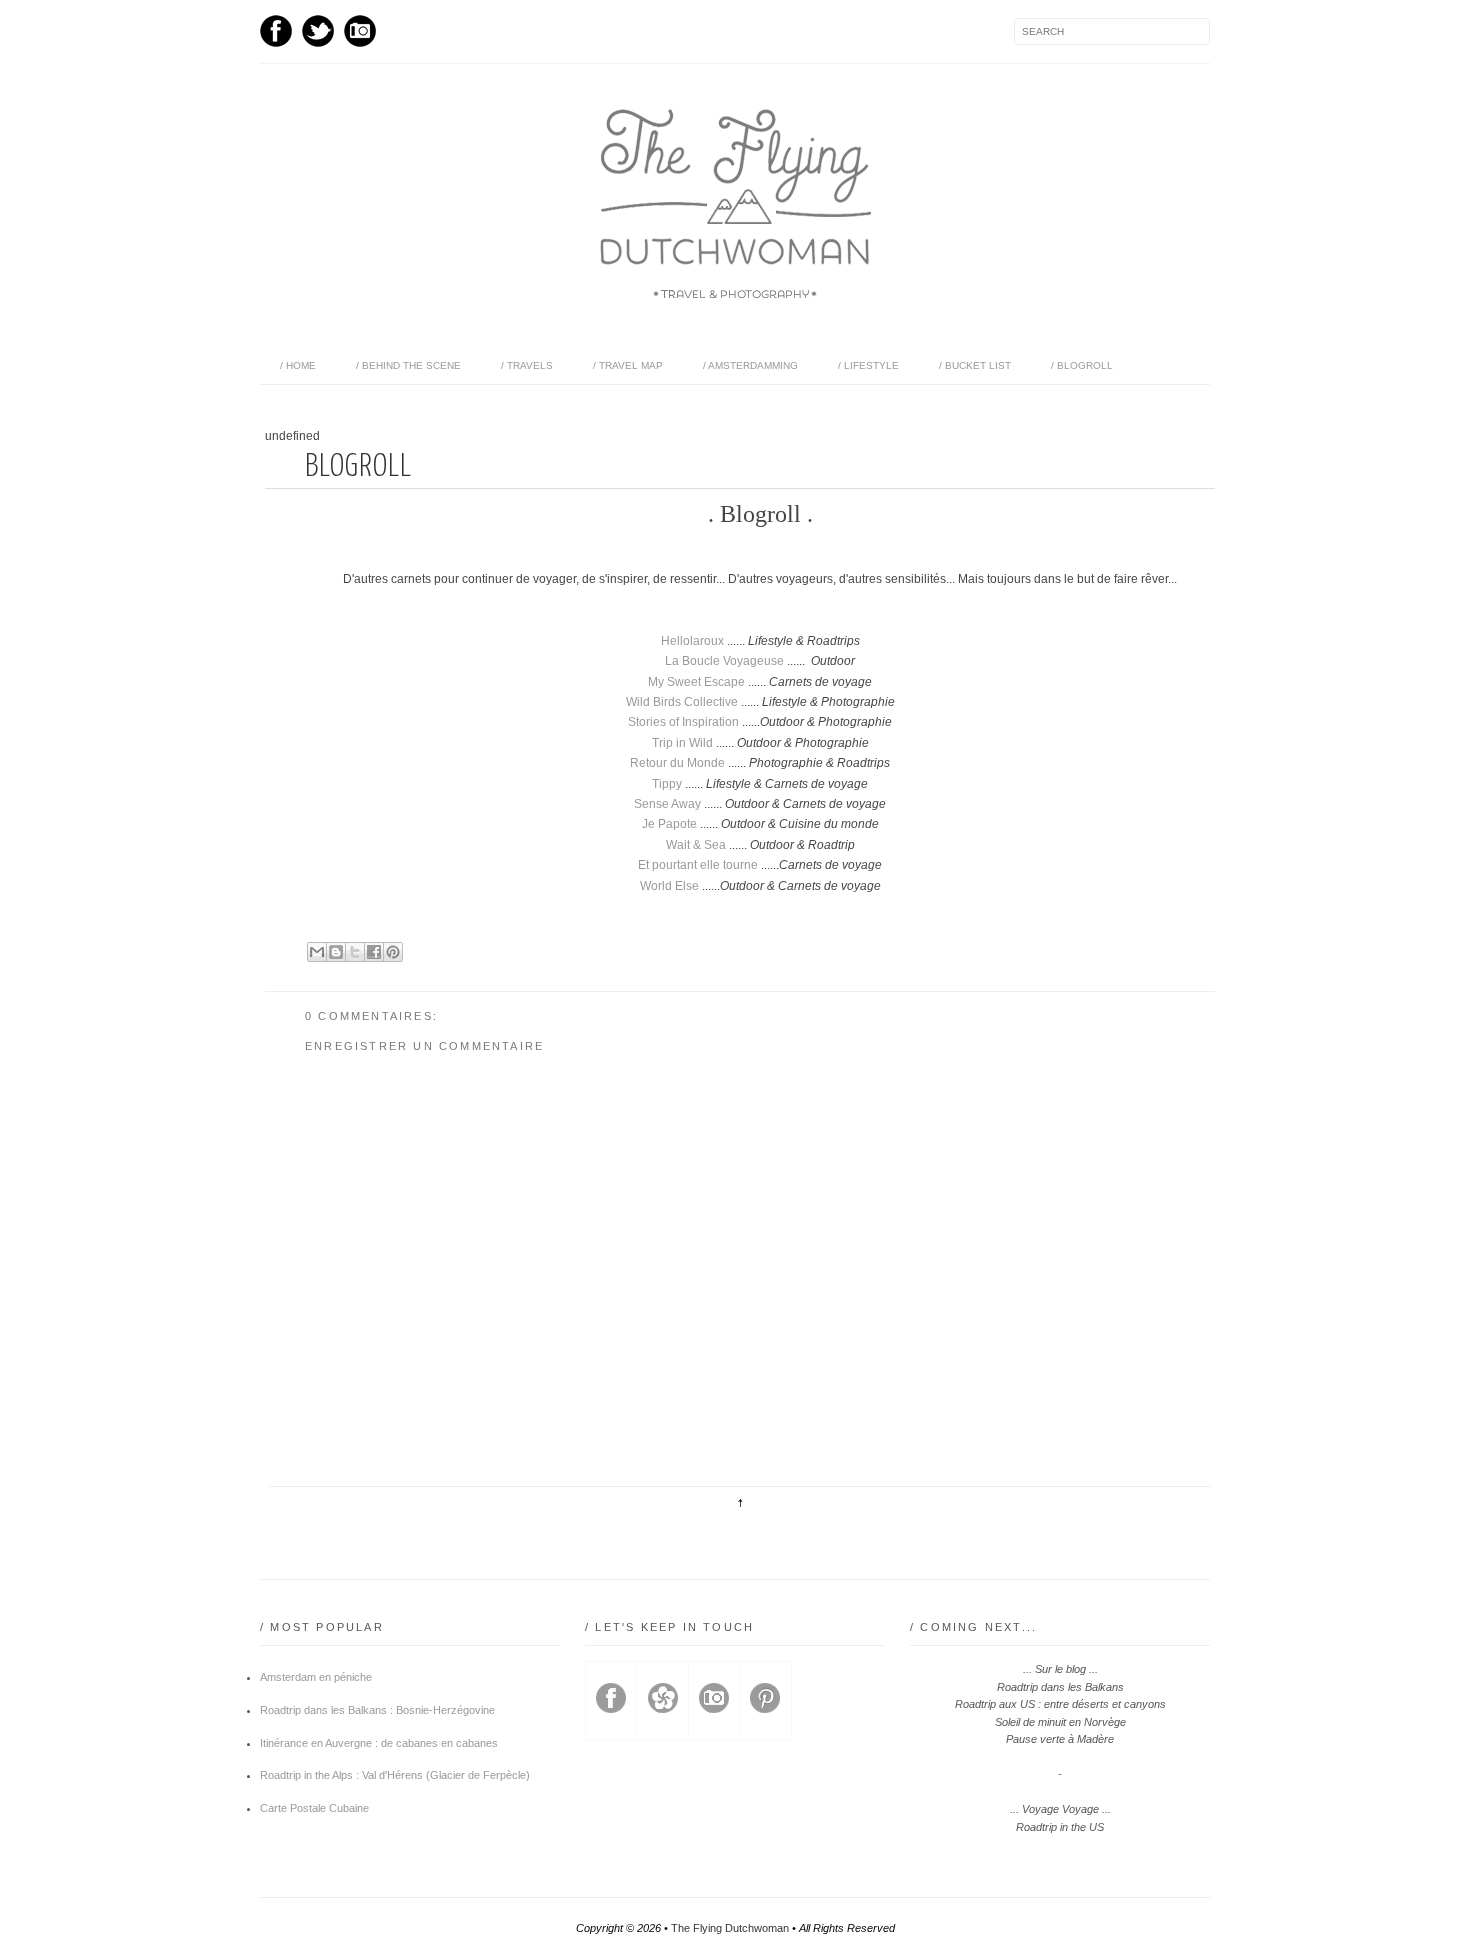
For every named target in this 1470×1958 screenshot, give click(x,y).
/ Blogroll (1082, 365)
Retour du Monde (677, 763)
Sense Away (667, 804)
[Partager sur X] (355, 952)
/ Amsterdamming (750, 365)
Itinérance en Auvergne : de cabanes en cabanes (379, 1743)
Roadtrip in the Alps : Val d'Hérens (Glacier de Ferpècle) (395, 1775)
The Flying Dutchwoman (730, 1928)
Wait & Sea (696, 845)
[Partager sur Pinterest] (393, 952)
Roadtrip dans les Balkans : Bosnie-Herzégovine (377, 1710)
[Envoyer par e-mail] (317, 952)
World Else (669, 886)
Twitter (318, 31)
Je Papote (669, 824)
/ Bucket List (975, 365)
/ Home (298, 365)
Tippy (667, 784)
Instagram (360, 31)
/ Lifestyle (868, 365)
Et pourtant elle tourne (698, 865)
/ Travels (527, 365)
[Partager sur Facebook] (374, 952)
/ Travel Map (628, 365)
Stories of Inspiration (683, 722)
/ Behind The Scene (408, 365)
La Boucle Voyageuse (724, 661)
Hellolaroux (692, 641)
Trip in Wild (682, 743)
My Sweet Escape (696, 682)
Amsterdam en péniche (316, 1677)
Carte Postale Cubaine (314, 1808)
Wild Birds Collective (682, 702)
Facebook (276, 31)
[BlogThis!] (336, 952)
